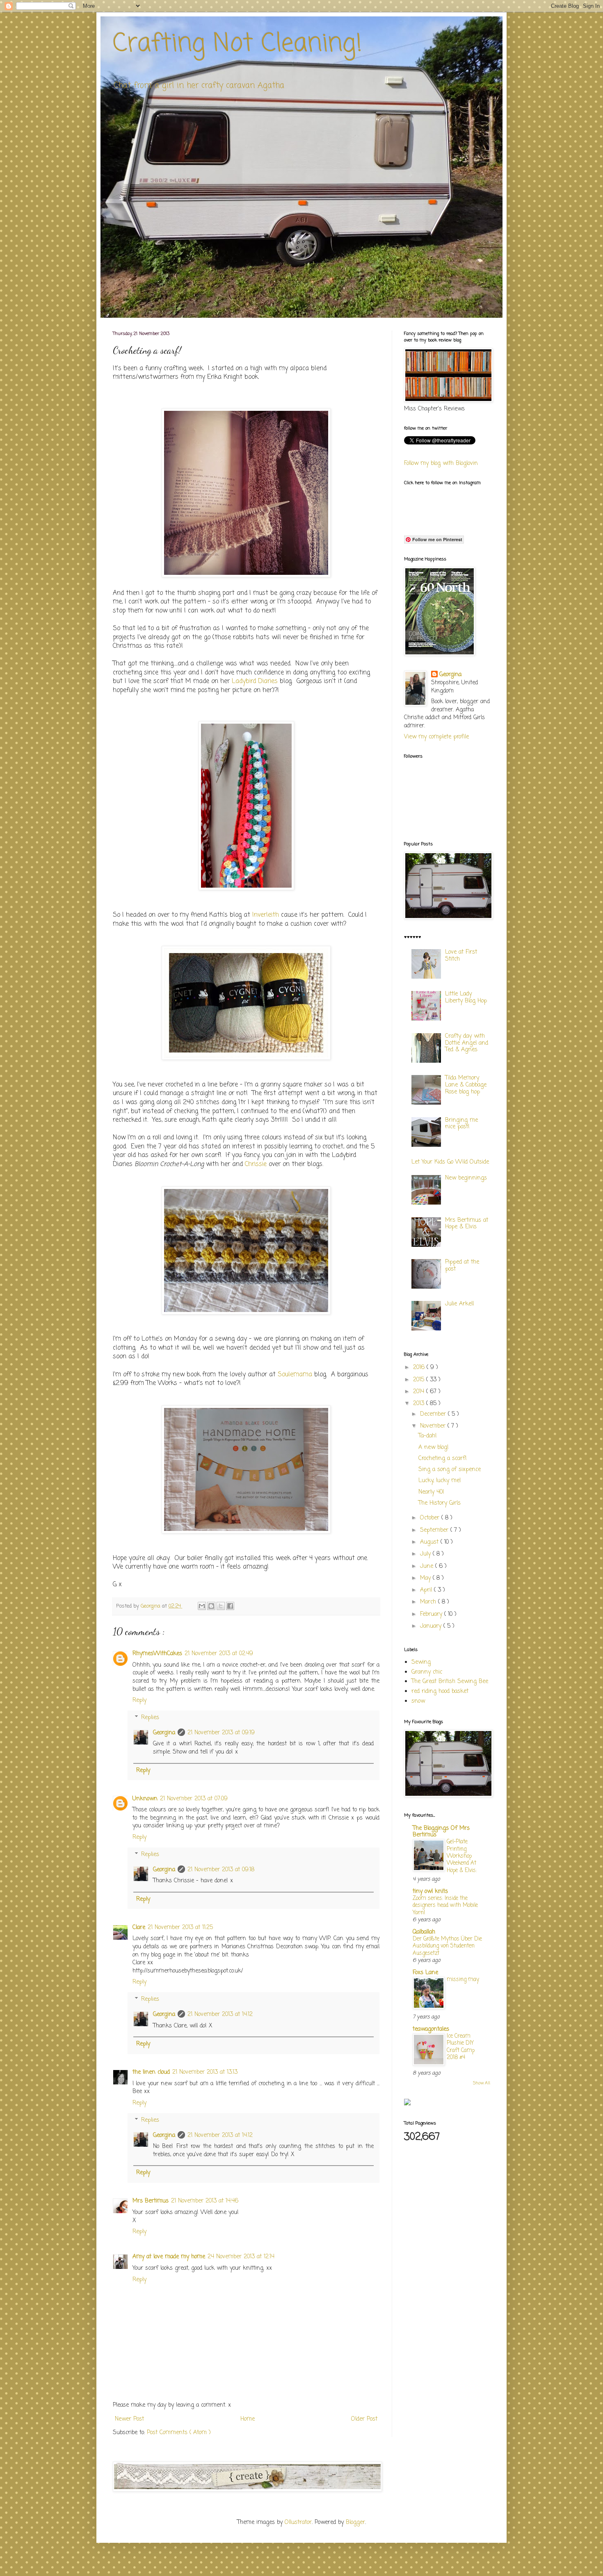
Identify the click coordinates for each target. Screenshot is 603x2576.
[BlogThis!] (211, 1606)
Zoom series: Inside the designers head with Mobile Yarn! (445, 1905)
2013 (420, 1404)
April (427, 1590)
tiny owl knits (430, 1892)
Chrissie (256, 1164)
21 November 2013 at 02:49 (219, 1654)
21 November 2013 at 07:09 (194, 1799)
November (434, 1426)
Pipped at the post (462, 1266)
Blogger (355, 2522)
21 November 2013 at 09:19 (221, 1733)
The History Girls (440, 1503)
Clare (139, 1928)
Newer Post (129, 2419)
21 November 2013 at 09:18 (221, 1870)
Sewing (421, 1662)
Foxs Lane (425, 1973)
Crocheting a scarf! (443, 1459)
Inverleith (266, 915)
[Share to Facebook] (230, 1606)
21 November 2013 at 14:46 (205, 2201)
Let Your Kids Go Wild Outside (450, 1162)
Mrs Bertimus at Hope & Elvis (467, 1224)
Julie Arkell (459, 1304)
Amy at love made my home (169, 2257)
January (432, 1626)
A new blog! (434, 1447)
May (426, 1578)
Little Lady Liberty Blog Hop (466, 998)
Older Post (364, 2419)
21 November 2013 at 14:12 (220, 2015)
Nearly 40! (431, 1492)
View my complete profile (436, 737)
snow (418, 1701)
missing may (463, 1979)
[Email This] (202, 1606)
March (429, 1602)
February (432, 1614)
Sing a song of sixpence (450, 1470)
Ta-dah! (428, 1436)
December (434, 1414)
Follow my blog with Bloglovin (441, 463)
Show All (482, 2083)
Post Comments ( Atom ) (179, 2433)
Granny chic (427, 1672)
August (430, 1542)
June (428, 1566)
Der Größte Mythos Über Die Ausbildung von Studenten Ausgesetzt (447, 1946)
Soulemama (295, 1375)
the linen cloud (151, 2072)
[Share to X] (221, 1606)
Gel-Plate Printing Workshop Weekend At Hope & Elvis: (462, 1856)
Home (248, 2419)
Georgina (164, 1733)
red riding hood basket (440, 1691)
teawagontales (431, 2029)
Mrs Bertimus (151, 2201)
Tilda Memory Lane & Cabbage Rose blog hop (466, 1085)
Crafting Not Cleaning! (238, 44)
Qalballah (424, 1932)
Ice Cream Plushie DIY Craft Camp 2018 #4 (461, 2047)
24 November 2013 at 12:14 (241, 2257)
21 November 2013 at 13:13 (205, 2072)
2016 (420, 1368)
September (435, 1530)
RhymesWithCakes (157, 1654)
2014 (420, 1392)
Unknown (145, 1799)
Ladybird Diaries (255, 681)
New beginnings (466, 1178)
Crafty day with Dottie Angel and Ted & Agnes (467, 1043)
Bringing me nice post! (461, 1124)
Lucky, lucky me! (440, 1481)
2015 (420, 1380)
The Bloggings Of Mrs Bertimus (441, 1832)
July (426, 1554)
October (431, 1518)
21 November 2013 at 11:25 (180, 1928)
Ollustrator (298, 2522)
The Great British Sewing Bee (450, 1682)
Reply (139, 1700)
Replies (150, 1718)
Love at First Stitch (461, 956)
